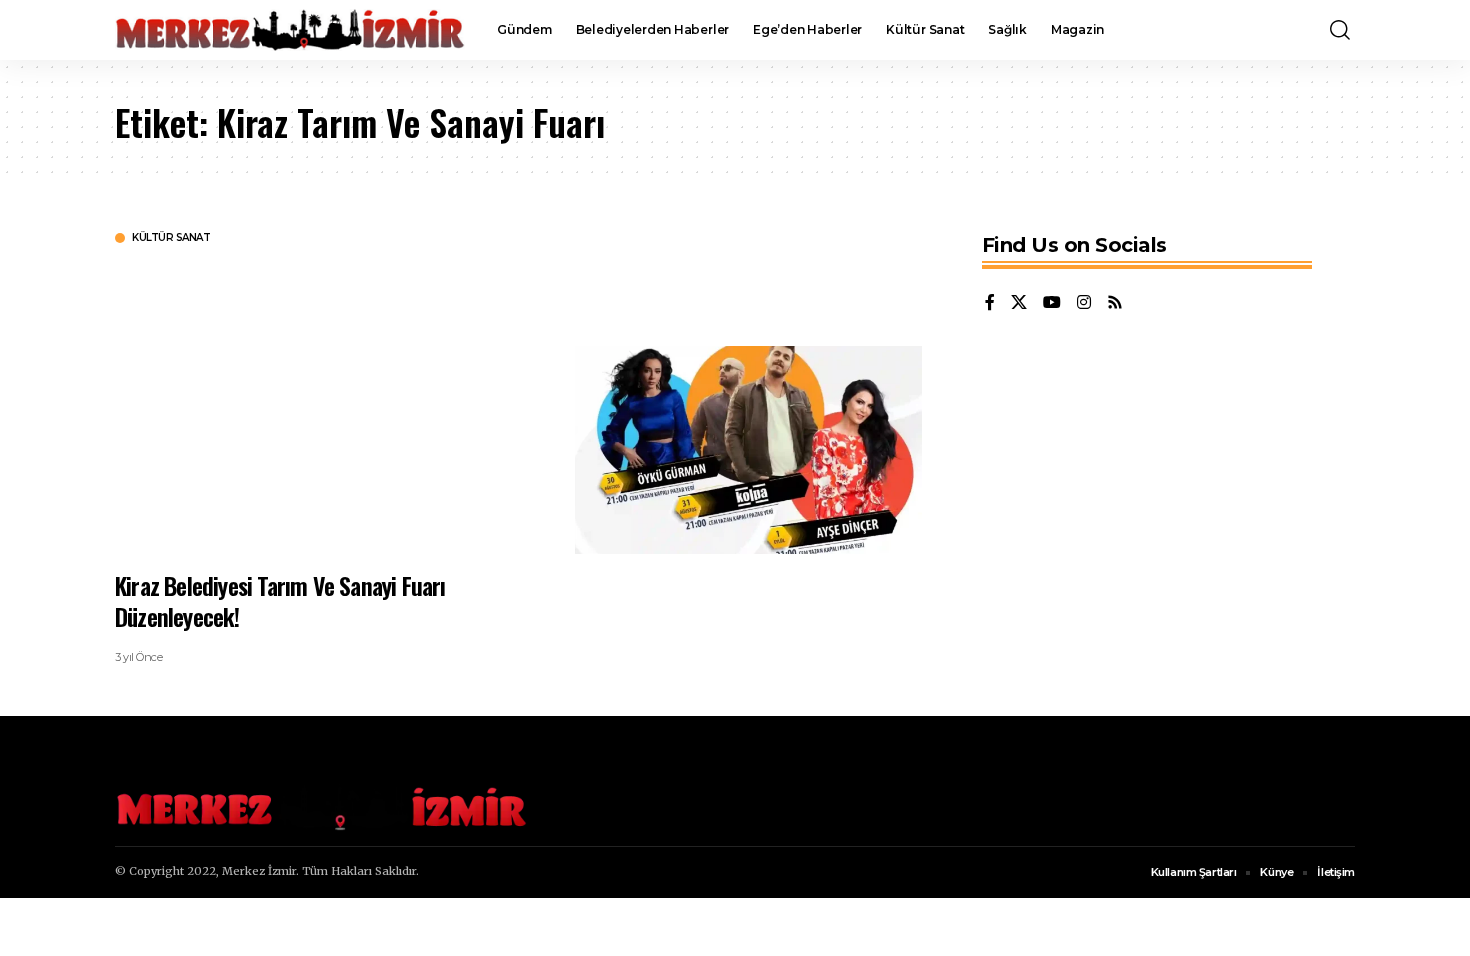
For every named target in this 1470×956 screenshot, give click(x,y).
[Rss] (1115, 303)
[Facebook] (990, 303)
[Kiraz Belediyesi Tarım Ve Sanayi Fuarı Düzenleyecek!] (748, 450)
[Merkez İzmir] (290, 30)
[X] (1019, 303)
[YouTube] (1052, 303)
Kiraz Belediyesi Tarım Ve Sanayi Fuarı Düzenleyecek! (280, 600)
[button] (1340, 30)
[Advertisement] (330, 405)
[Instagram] (1084, 303)
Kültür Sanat (171, 238)
